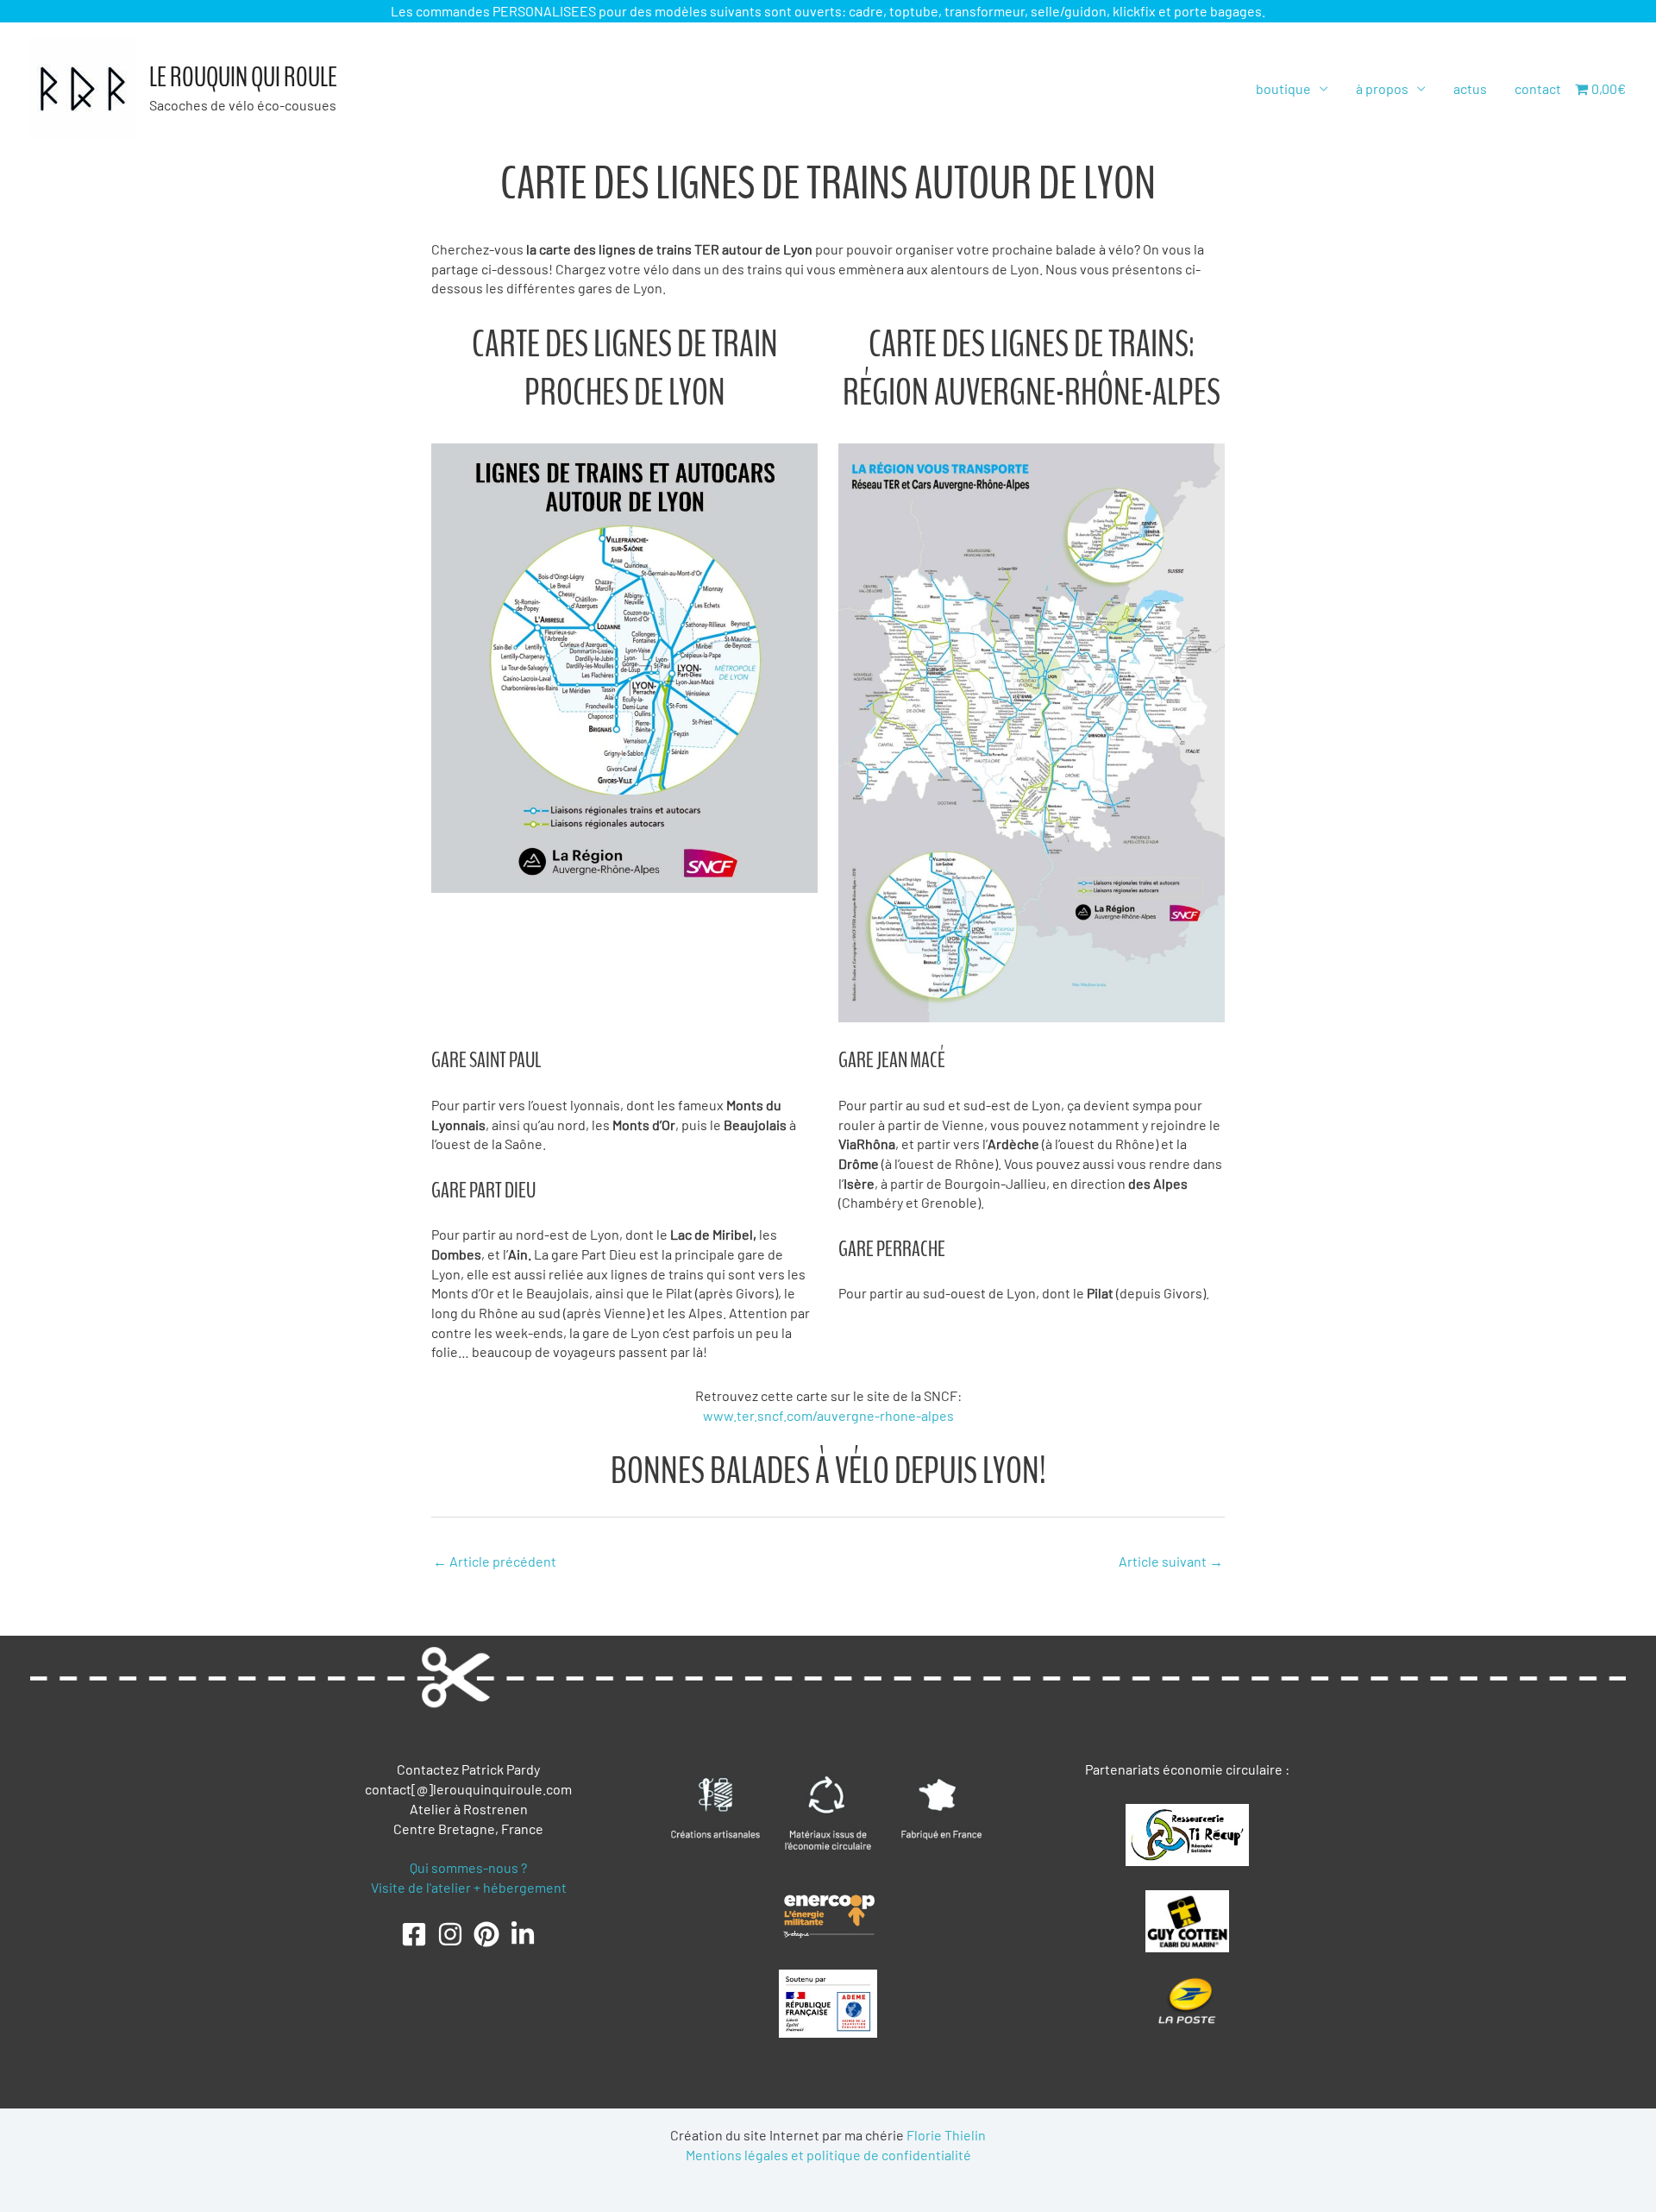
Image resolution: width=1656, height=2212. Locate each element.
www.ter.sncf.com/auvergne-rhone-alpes (828, 1415)
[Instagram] (450, 1934)
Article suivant (1171, 1561)
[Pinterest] (486, 1934)
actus (1470, 88)
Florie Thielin (946, 2135)
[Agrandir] (795, 466)
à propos (1382, 88)
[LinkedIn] (523, 1934)
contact (1538, 88)
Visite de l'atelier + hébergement (469, 1887)
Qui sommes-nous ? (468, 1867)
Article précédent (495, 1561)
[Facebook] (414, 1934)
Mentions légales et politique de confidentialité (828, 2155)
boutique (1283, 88)
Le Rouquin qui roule (243, 78)
